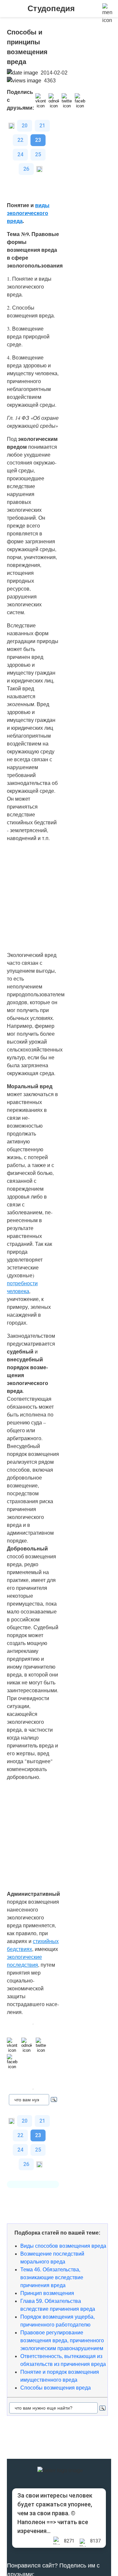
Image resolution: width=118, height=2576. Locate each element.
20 (25, 126)
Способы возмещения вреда (56, 2388)
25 (38, 154)
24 (20, 154)
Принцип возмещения (47, 2293)
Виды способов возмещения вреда (63, 2246)
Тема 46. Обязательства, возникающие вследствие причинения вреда (52, 2277)
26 (26, 169)
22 (20, 140)
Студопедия (51, 8)
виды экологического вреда (28, 213)
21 (42, 126)
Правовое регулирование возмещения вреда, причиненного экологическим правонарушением (62, 2340)
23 (38, 140)
